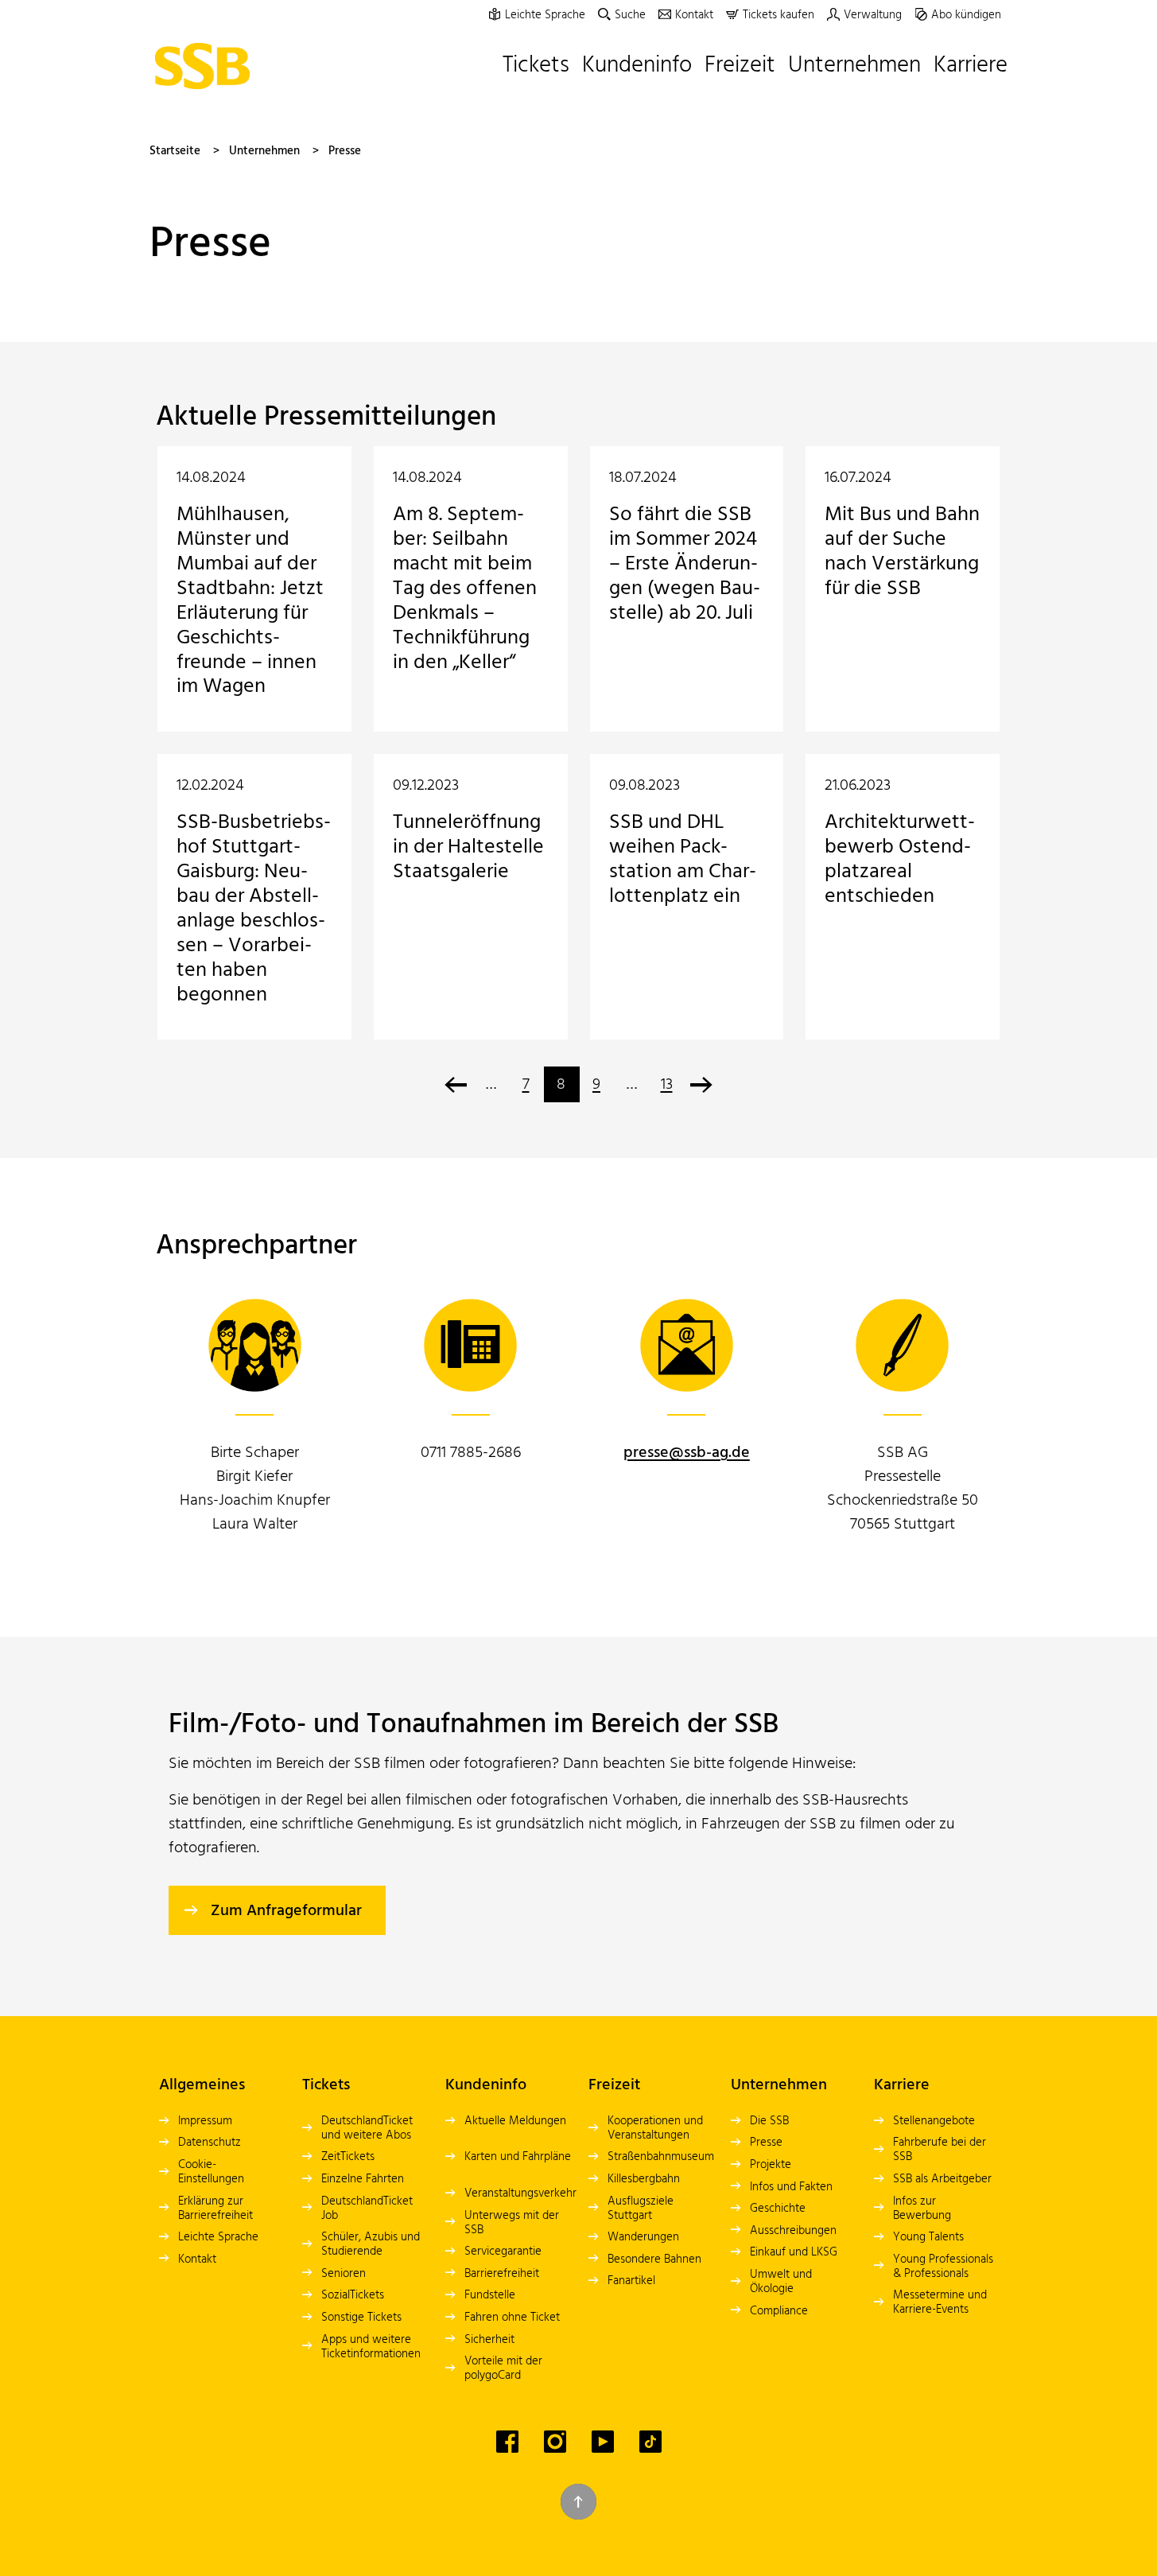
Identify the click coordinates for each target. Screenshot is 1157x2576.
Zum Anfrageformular (286, 1911)
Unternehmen (264, 151)
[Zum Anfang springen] (578, 2502)
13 (667, 1085)
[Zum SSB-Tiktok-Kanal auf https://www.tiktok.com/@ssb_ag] (650, 2442)
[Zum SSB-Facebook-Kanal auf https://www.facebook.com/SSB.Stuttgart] (507, 2442)
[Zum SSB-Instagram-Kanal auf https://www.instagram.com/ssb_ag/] (555, 2442)
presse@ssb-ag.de (687, 1453)
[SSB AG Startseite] (206, 66)
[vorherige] (456, 1084)
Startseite (175, 151)
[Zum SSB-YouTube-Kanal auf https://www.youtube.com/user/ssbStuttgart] (603, 2442)
